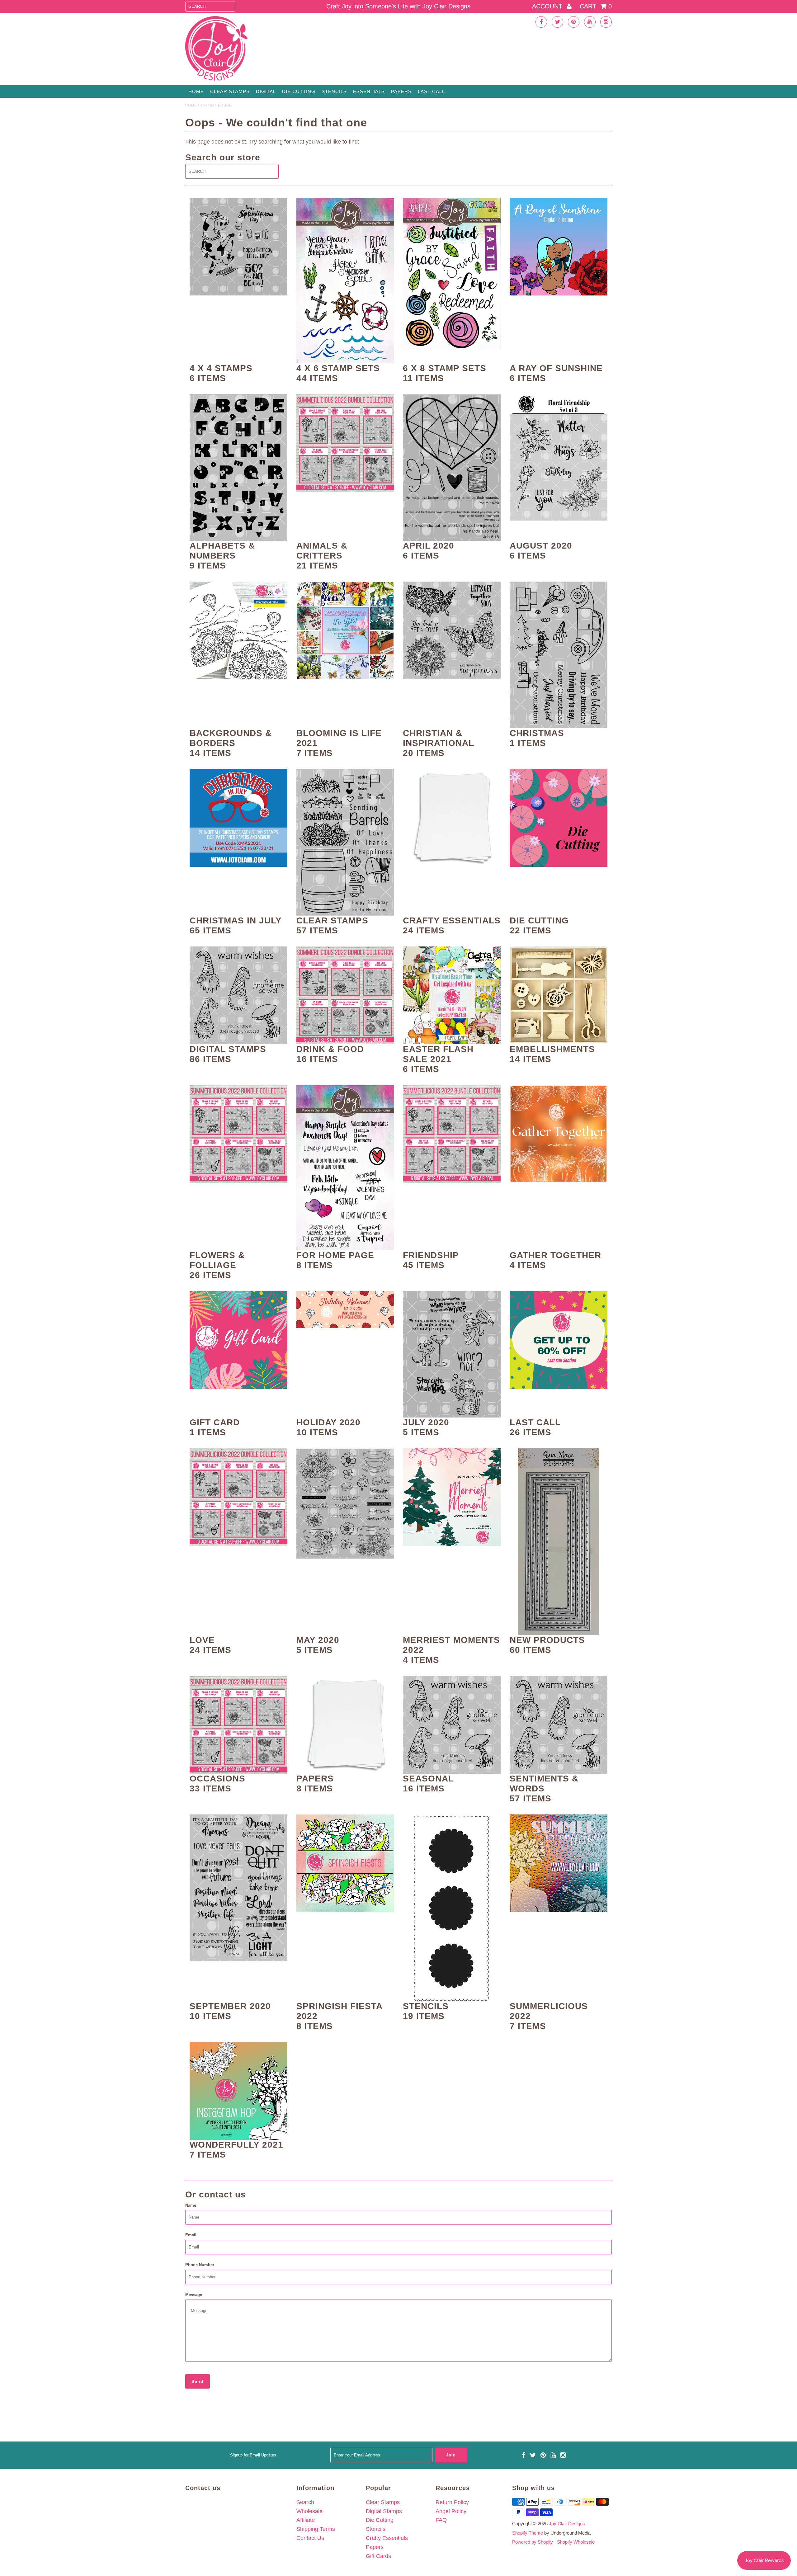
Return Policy (452, 2502)
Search (305, 2502)
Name (191, 2205)
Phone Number (200, 2265)
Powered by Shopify (533, 2542)
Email (191, 2235)
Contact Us (310, 2538)
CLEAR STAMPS (230, 91)
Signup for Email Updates (253, 2455)
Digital (266, 91)
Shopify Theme (528, 2533)
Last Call (431, 91)
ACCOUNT (548, 6)
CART (596, 6)
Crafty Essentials (387, 2538)
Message (194, 2295)
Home (196, 91)
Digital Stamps (384, 2511)
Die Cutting (299, 91)
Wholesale (309, 2511)
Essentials (369, 91)
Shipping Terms (316, 2529)
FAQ (441, 2520)
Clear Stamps (383, 2502)
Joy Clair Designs (567, 2524)
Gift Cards (378, 2556)
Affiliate (306, 2520)
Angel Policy (451, 2511)
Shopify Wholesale (576, 2542)
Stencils (334, 91)
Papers (401, 91)
